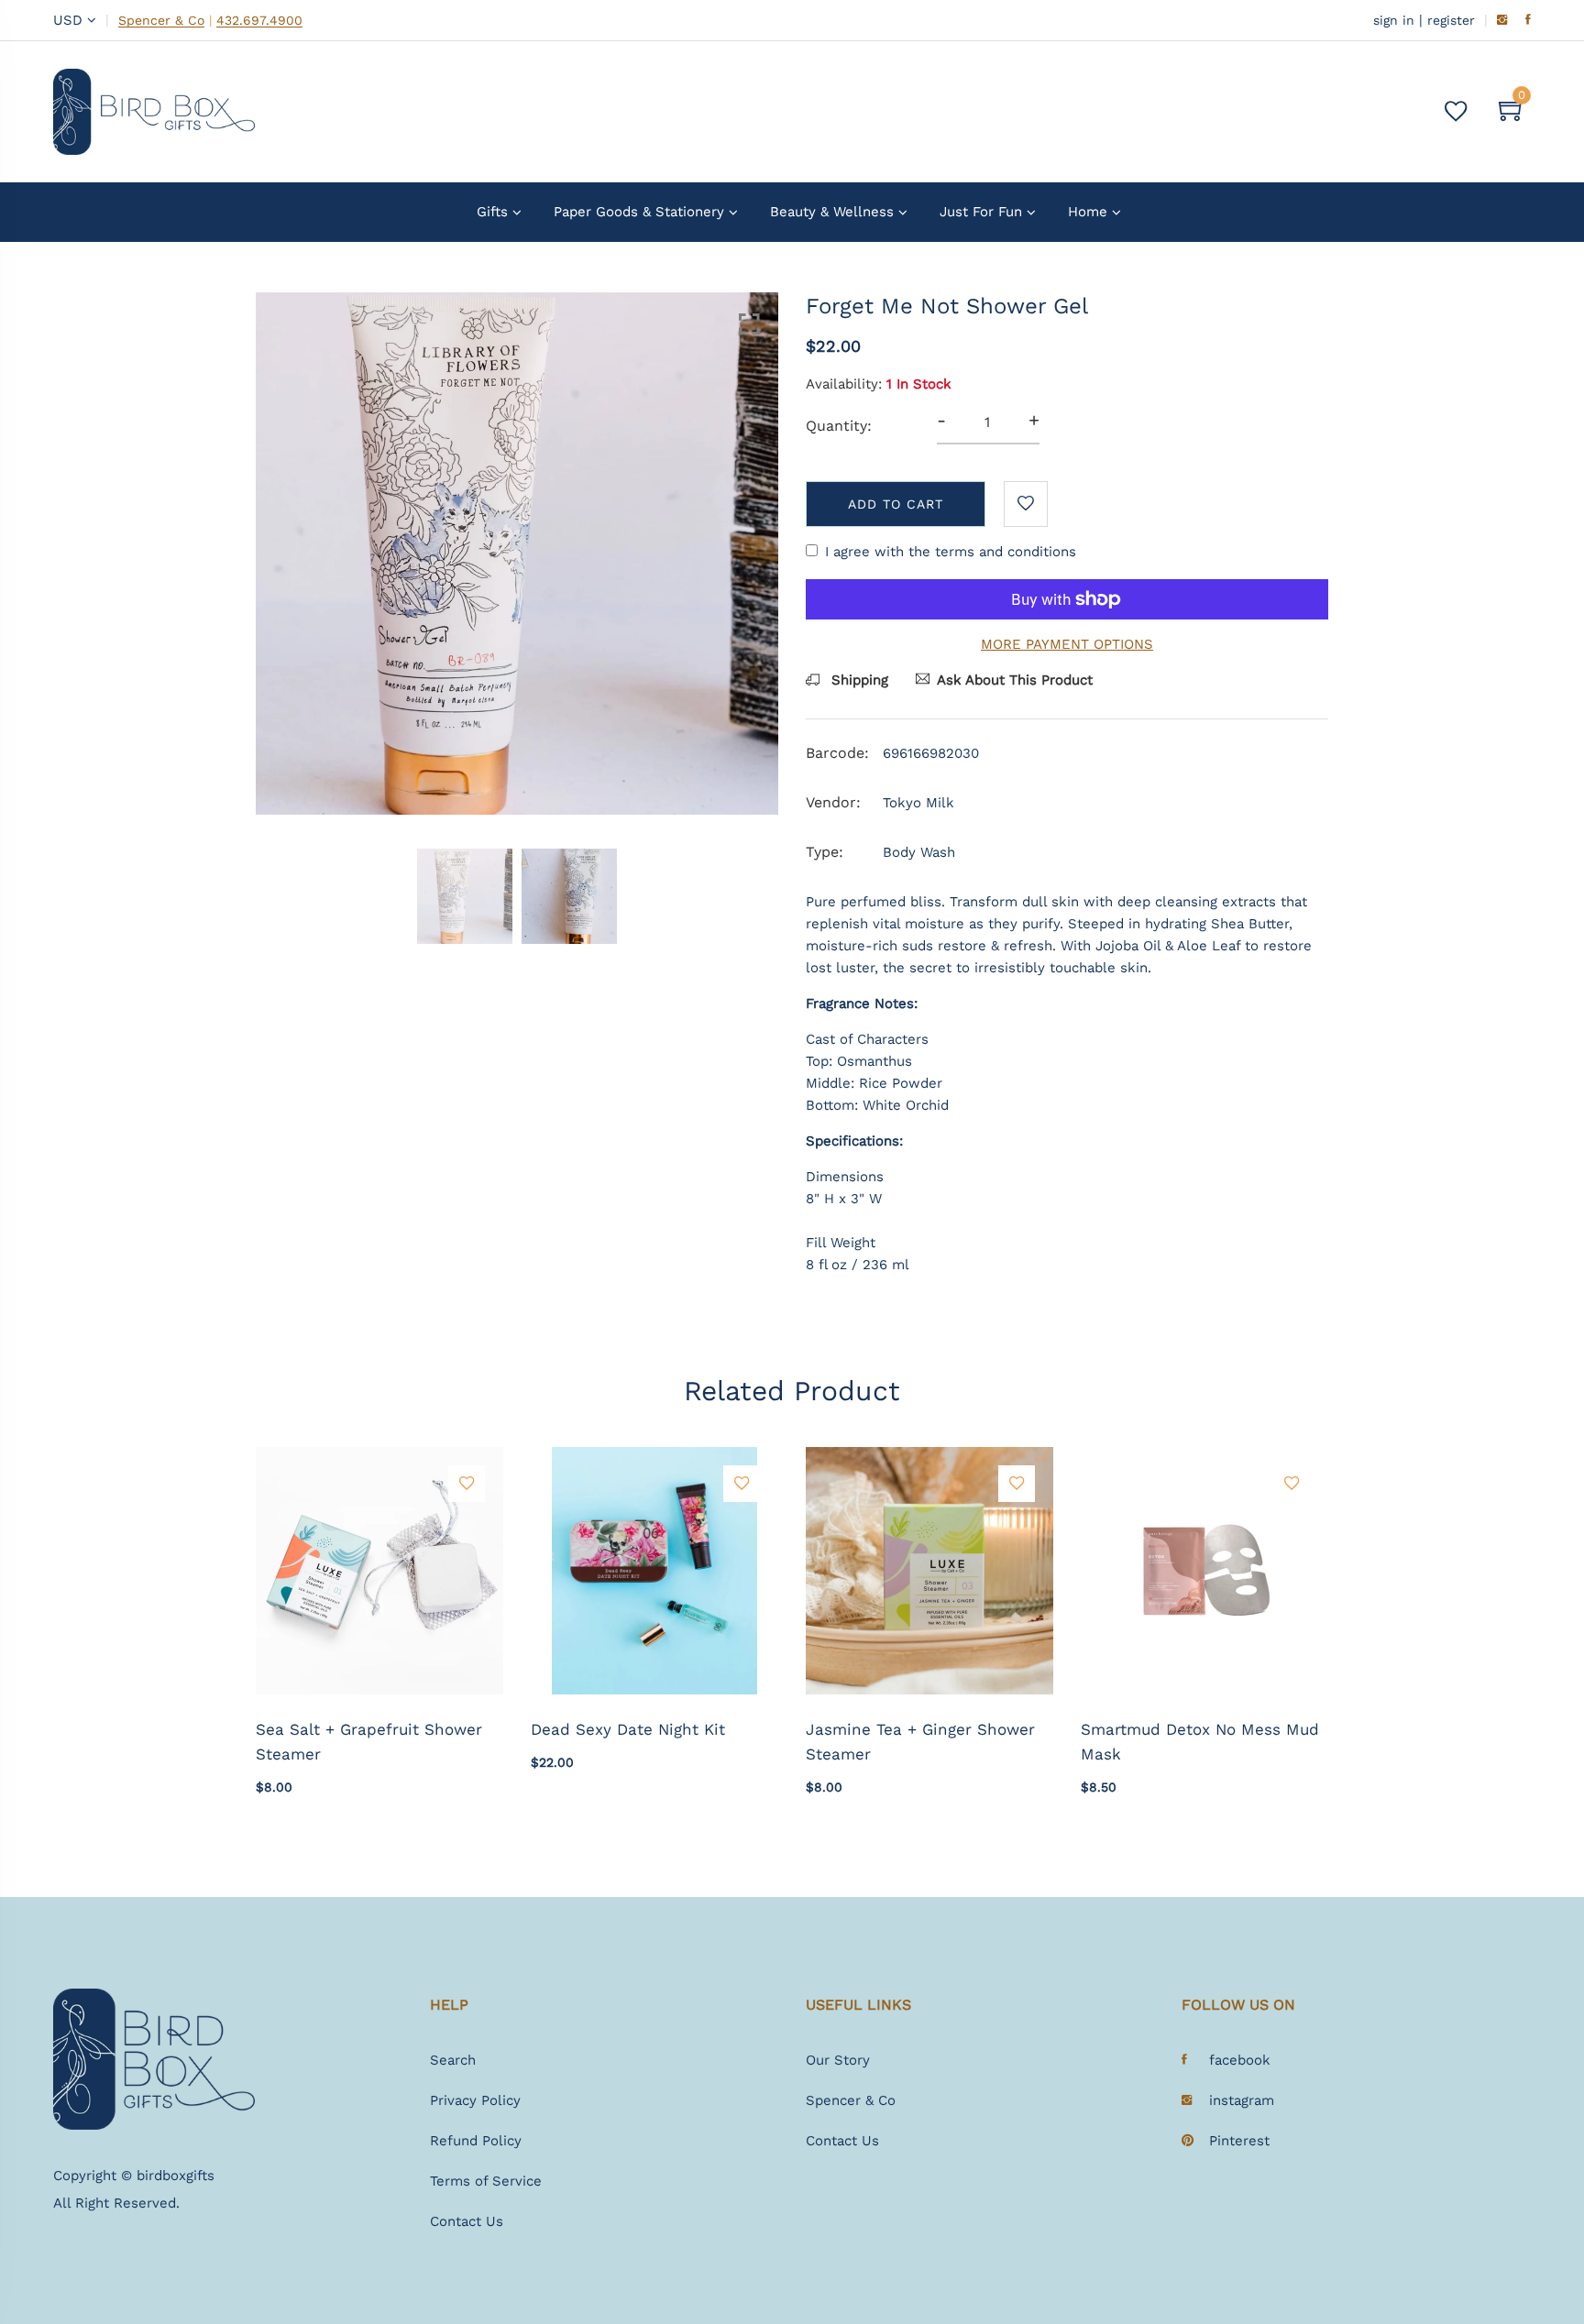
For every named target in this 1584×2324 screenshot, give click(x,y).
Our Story (838, 2060)
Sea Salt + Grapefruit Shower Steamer (369, 1742)
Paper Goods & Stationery (639, 212)
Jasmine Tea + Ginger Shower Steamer (920, 1742)
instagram (1242, 2100)
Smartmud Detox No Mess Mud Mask (1200, 1742)
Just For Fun (981, 212)
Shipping (858, 680)
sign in (1394, 20)
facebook (1240, 2060)
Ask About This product (1015, 680)
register (1451, 20)
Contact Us (467, 2221)
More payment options (1067, 644)
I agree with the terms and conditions (951, 552)
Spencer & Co (161, 21)
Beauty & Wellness (832, 212)
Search (453, 2060)
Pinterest (1239, 2141)
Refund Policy (476, 2141)
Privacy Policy (475, 2100)
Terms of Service (486, 2181)
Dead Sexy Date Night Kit (628, 1729)
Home (1088, 212)
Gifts (492, 212)
